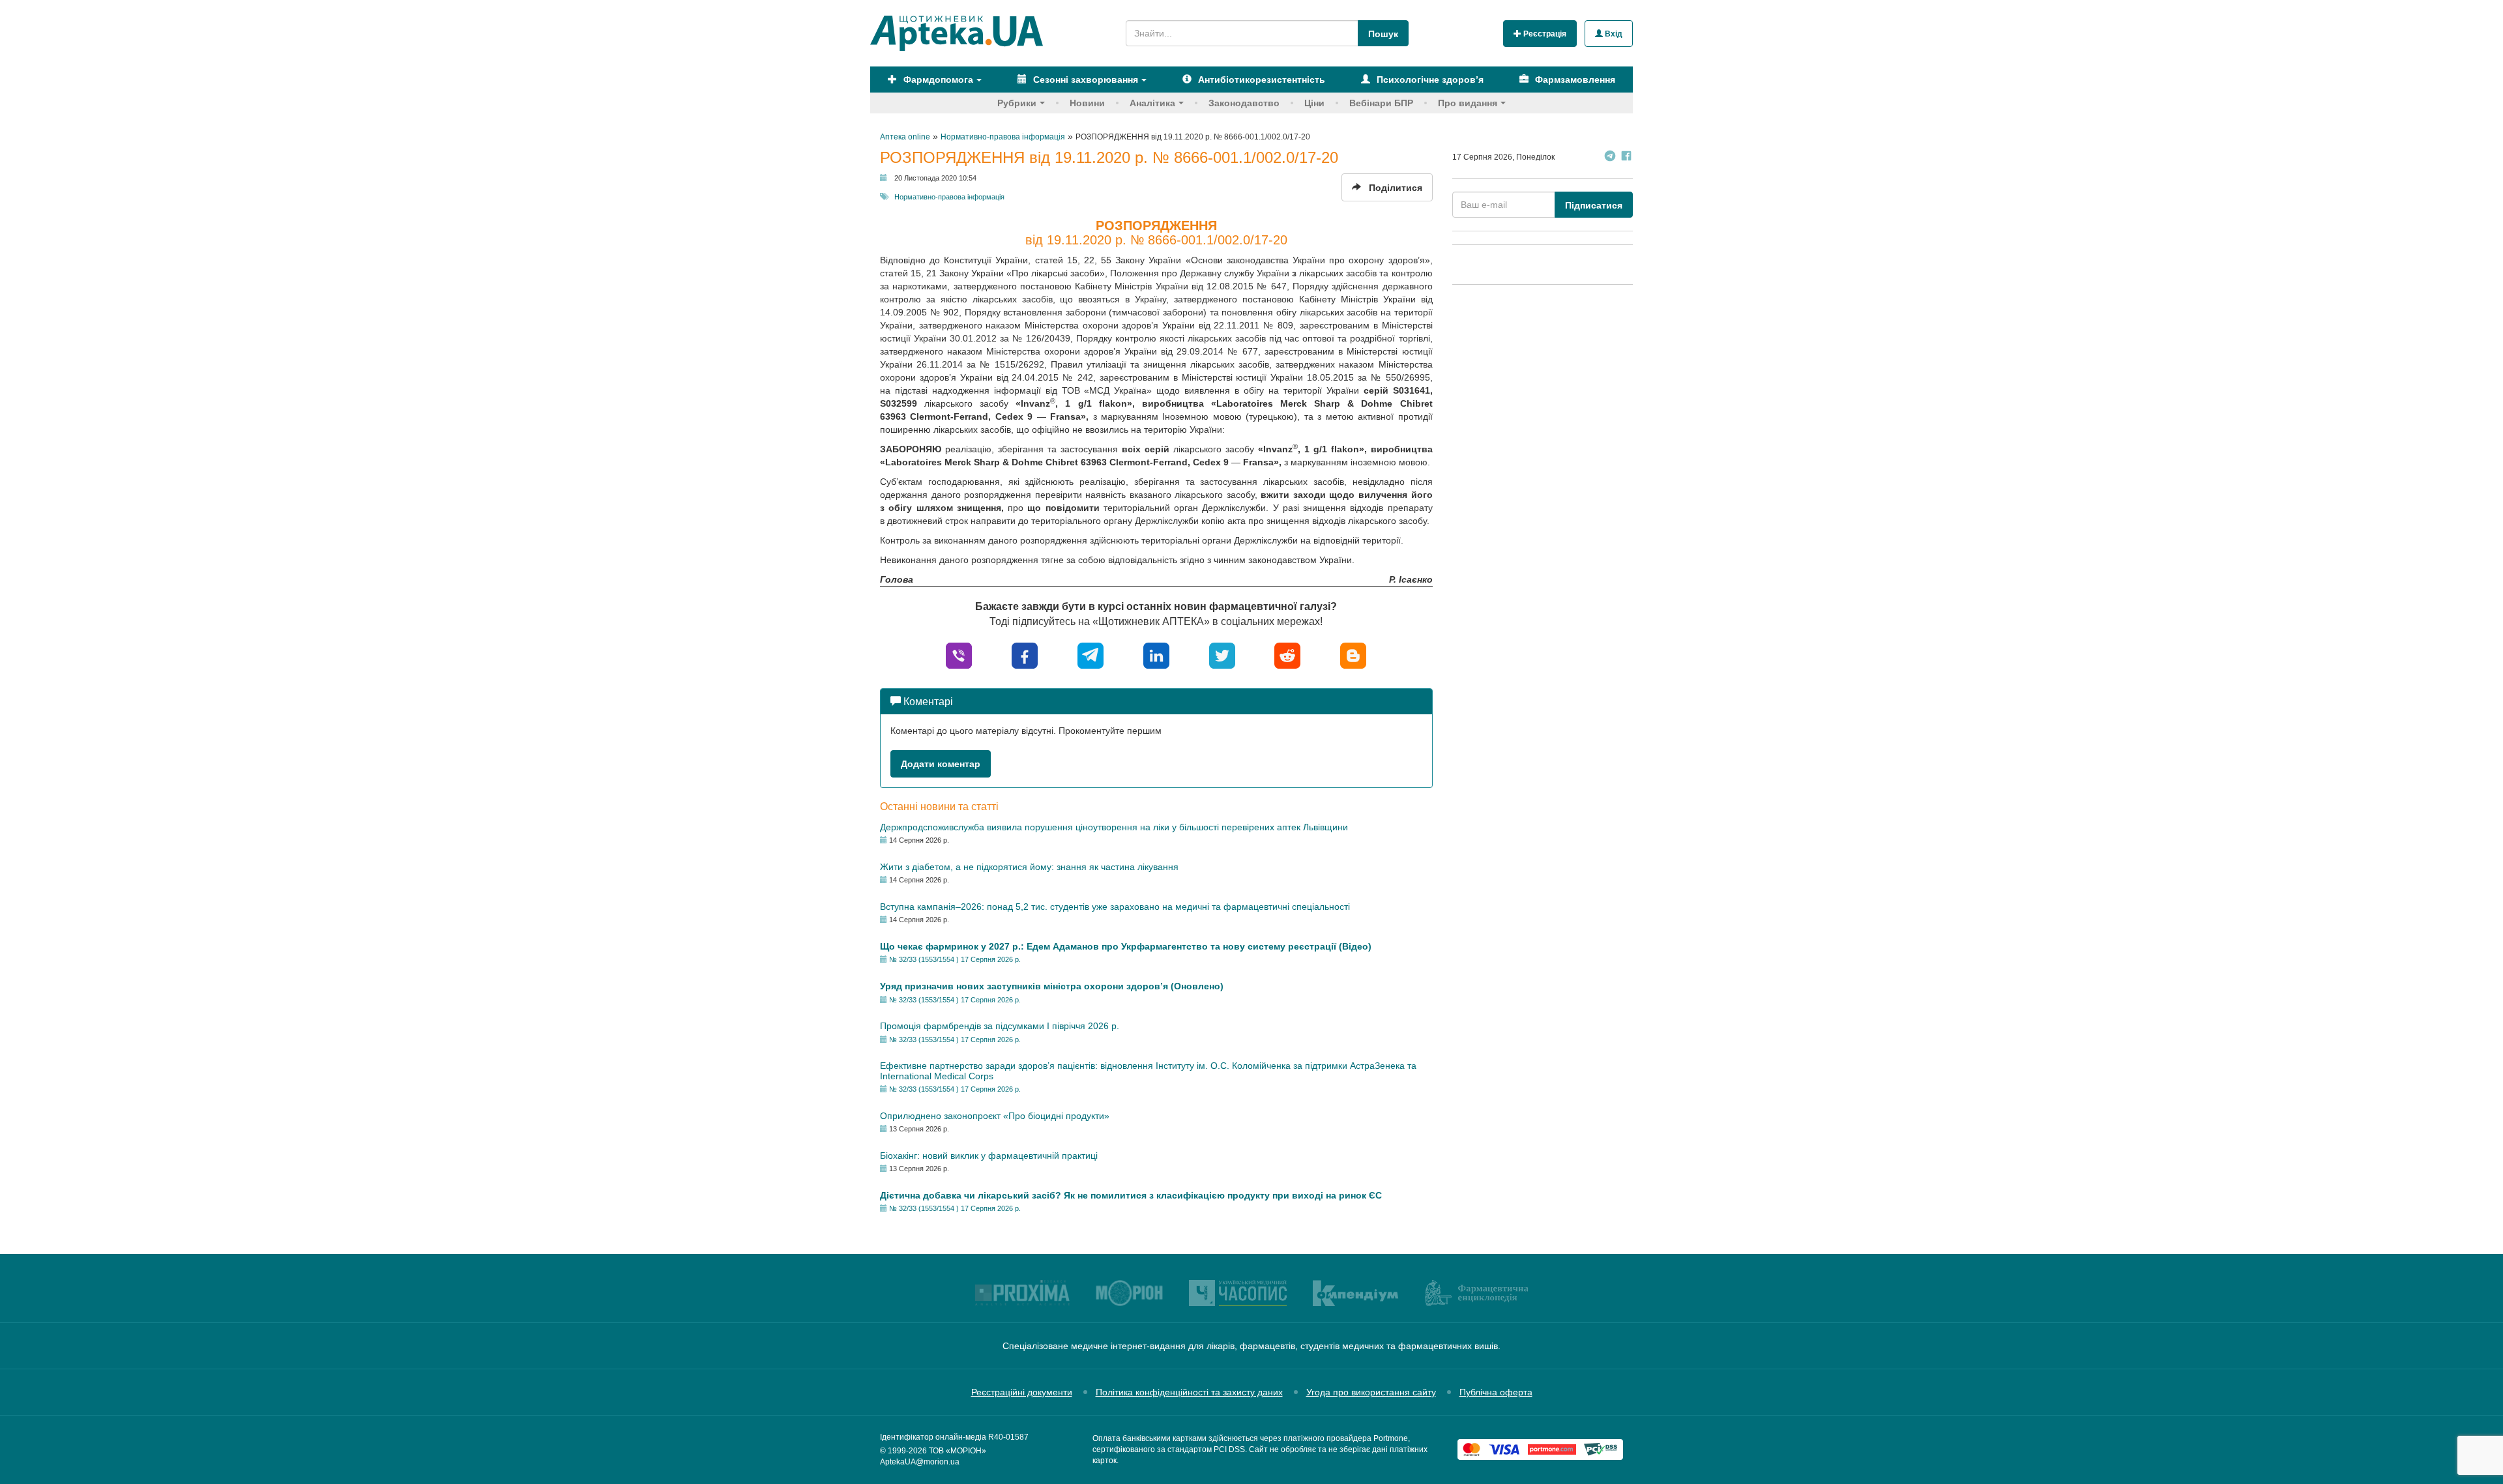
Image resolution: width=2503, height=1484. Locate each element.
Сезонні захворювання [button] (1084, 80)
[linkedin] (1156, 655)
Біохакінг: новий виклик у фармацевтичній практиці (989, 1156)
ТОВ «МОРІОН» (958, 1451)
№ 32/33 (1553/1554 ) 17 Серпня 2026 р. (955, 959)
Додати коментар (941, 764)
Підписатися (1594, 205)
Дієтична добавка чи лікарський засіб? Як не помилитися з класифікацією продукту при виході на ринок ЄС (1131, 1195)
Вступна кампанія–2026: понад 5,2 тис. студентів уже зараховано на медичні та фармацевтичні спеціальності (1115, 907)
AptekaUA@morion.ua (920, 1462)
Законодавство (1244, 103)
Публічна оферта (1496, 1392)
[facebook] (1025, 655)
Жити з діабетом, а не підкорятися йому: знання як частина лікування (1029, 867)
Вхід (1613, 34)
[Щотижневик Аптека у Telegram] (1610, 157)
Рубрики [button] (1017, 103)
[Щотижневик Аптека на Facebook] (1626, 157)
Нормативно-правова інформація (949, 197)
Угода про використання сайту (1371, 1392)
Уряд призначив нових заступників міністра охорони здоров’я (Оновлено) (1052, 986)
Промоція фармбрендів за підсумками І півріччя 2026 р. (1000, 1026)
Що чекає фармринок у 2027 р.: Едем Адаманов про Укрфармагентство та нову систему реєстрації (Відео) (1126, 946)
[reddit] (1287, 655)
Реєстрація (1544, 34)
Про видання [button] (1468, 103)
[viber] (959, 655)
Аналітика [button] (1152, 103)
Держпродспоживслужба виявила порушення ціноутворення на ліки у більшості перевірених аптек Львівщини (1114, 827)
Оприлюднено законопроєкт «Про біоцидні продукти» (995, 1116)
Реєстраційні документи (1022, 1392)
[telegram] (1090, 655)
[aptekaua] (1353, 655)
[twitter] (1222, 655)
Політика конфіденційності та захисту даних (1189, 1392)
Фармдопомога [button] (937, 80)
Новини (1087, 103)
